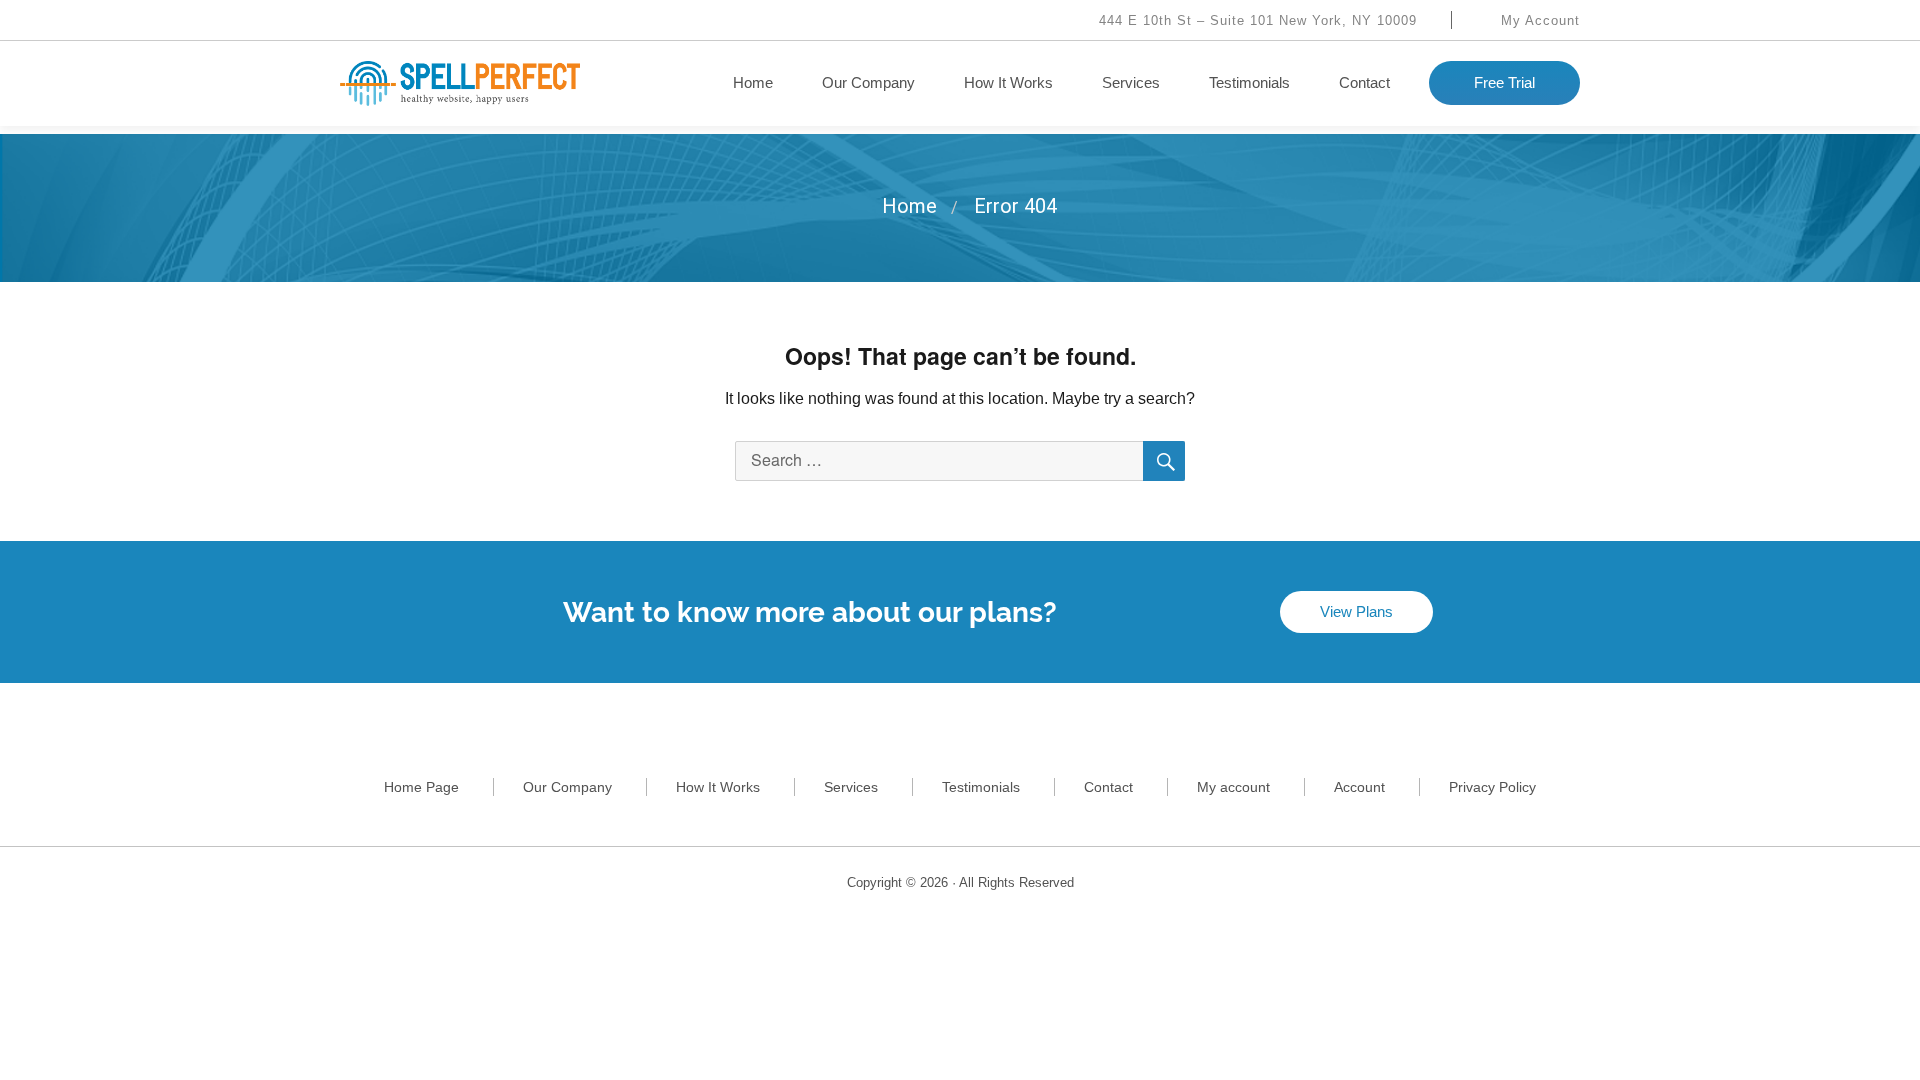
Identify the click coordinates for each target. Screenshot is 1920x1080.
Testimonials (1249, 82)
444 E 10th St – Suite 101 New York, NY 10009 (1255, 20)
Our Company (868, 82)
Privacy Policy (1492, 787)
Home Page (421, 787)
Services (1131, 82)
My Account (1538, 20)
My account (1233, 787)
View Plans (1356, 611)
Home (753, 82)
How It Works (1008, 82)
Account (1359, 787)
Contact (1364, 82)
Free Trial (1504, 82)
